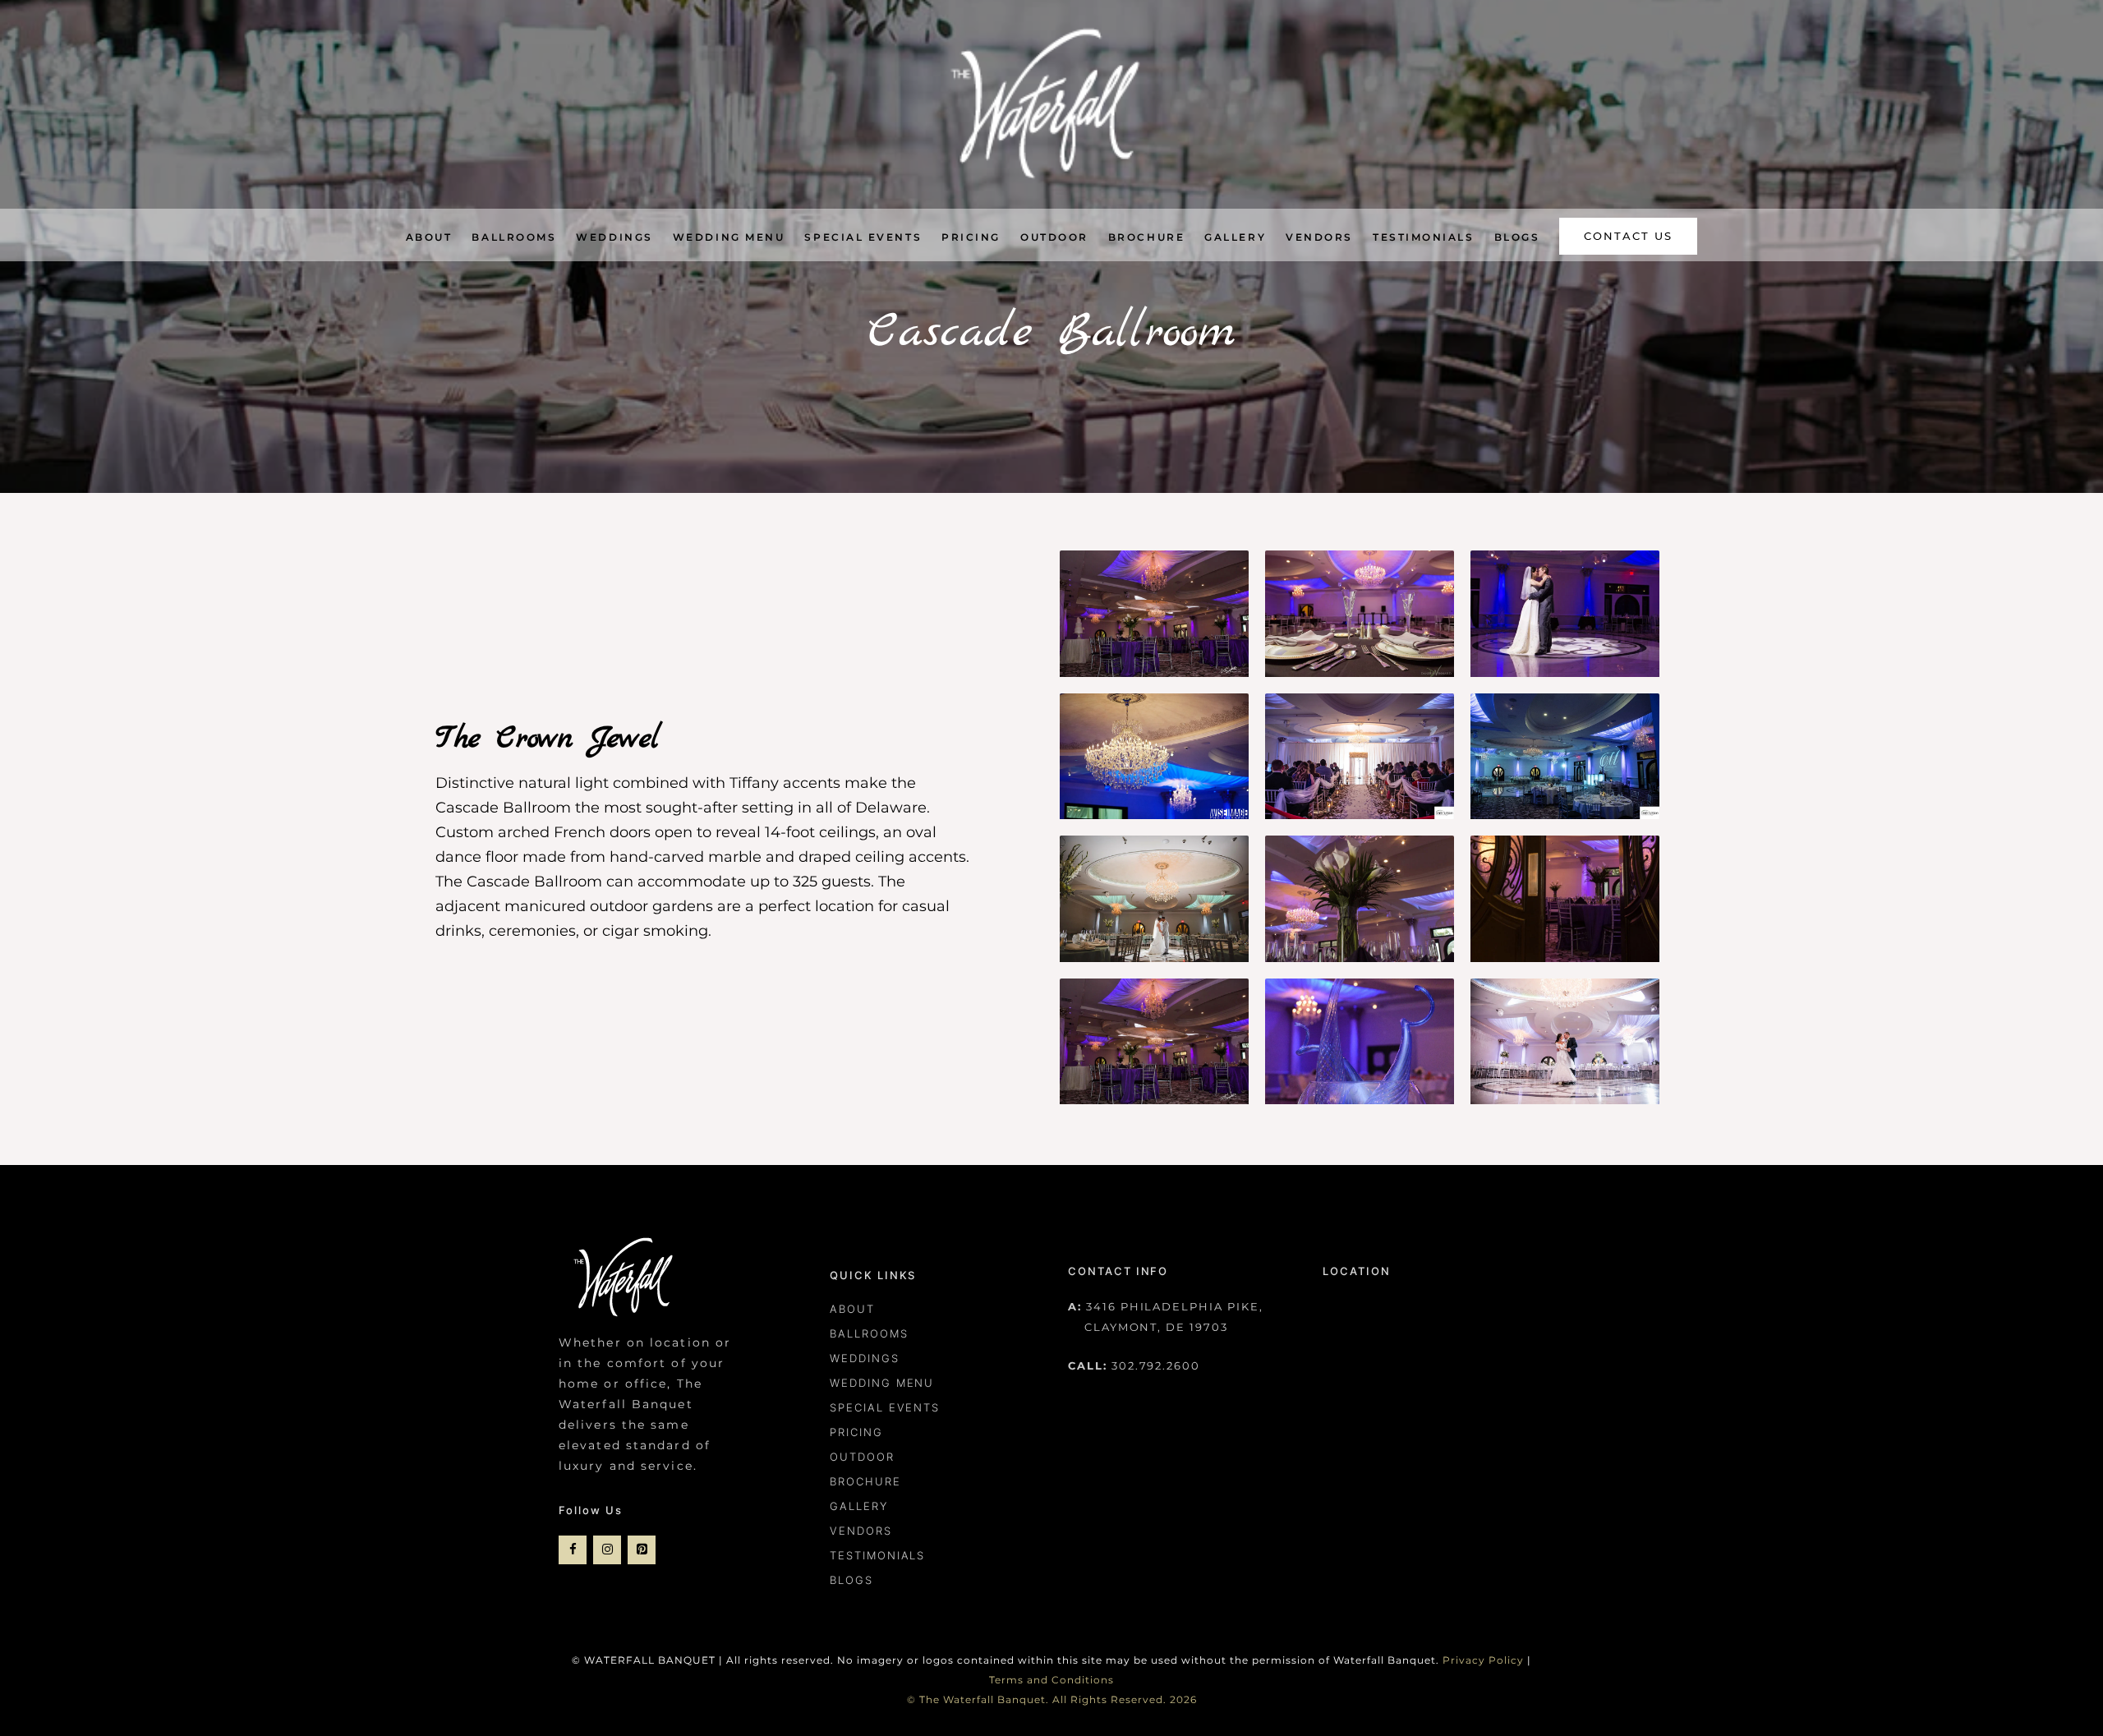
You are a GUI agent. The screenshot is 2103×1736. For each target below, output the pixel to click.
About (852, 1309)
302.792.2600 (1156, 1365)
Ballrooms (869, 1333)
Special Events (885, 1407)
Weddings (865, 1358)
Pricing (856, 1432)
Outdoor (862, 1457)
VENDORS (861, 1531)
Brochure (865, 1481)
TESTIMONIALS (877, 1555)
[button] (1628, 237)
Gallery (859, 1506)
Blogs (851, 1580)
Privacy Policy (1483, 1660)
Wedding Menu (882, 1383)
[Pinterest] (642, 1550)
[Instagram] (607, 1550)
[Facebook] (573, 1550)
